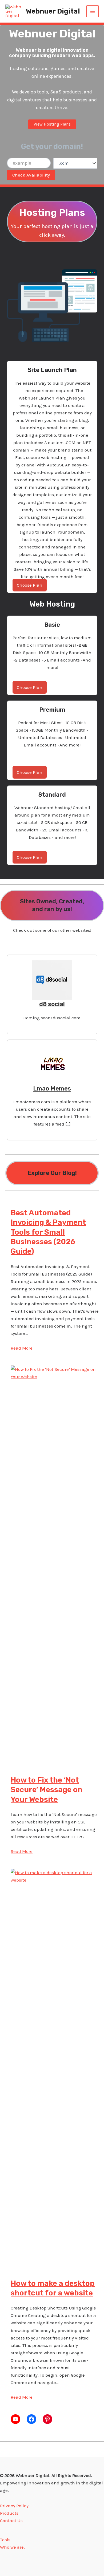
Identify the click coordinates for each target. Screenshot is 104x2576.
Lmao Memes (52, 1089)
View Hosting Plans (52, 124)
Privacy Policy (14, 2506)
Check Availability (31, 175)
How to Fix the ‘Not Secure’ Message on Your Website (47, 1790)
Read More (22, 1348)
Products (9, 2513)
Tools (5, 2540)
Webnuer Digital (53, 11)
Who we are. (12, 2547)
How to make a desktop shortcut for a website (53, 2288)
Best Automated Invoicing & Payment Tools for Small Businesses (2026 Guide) (48, 1232)
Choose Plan (30, 585)
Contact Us (11, 2521)
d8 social (52, 1004)
